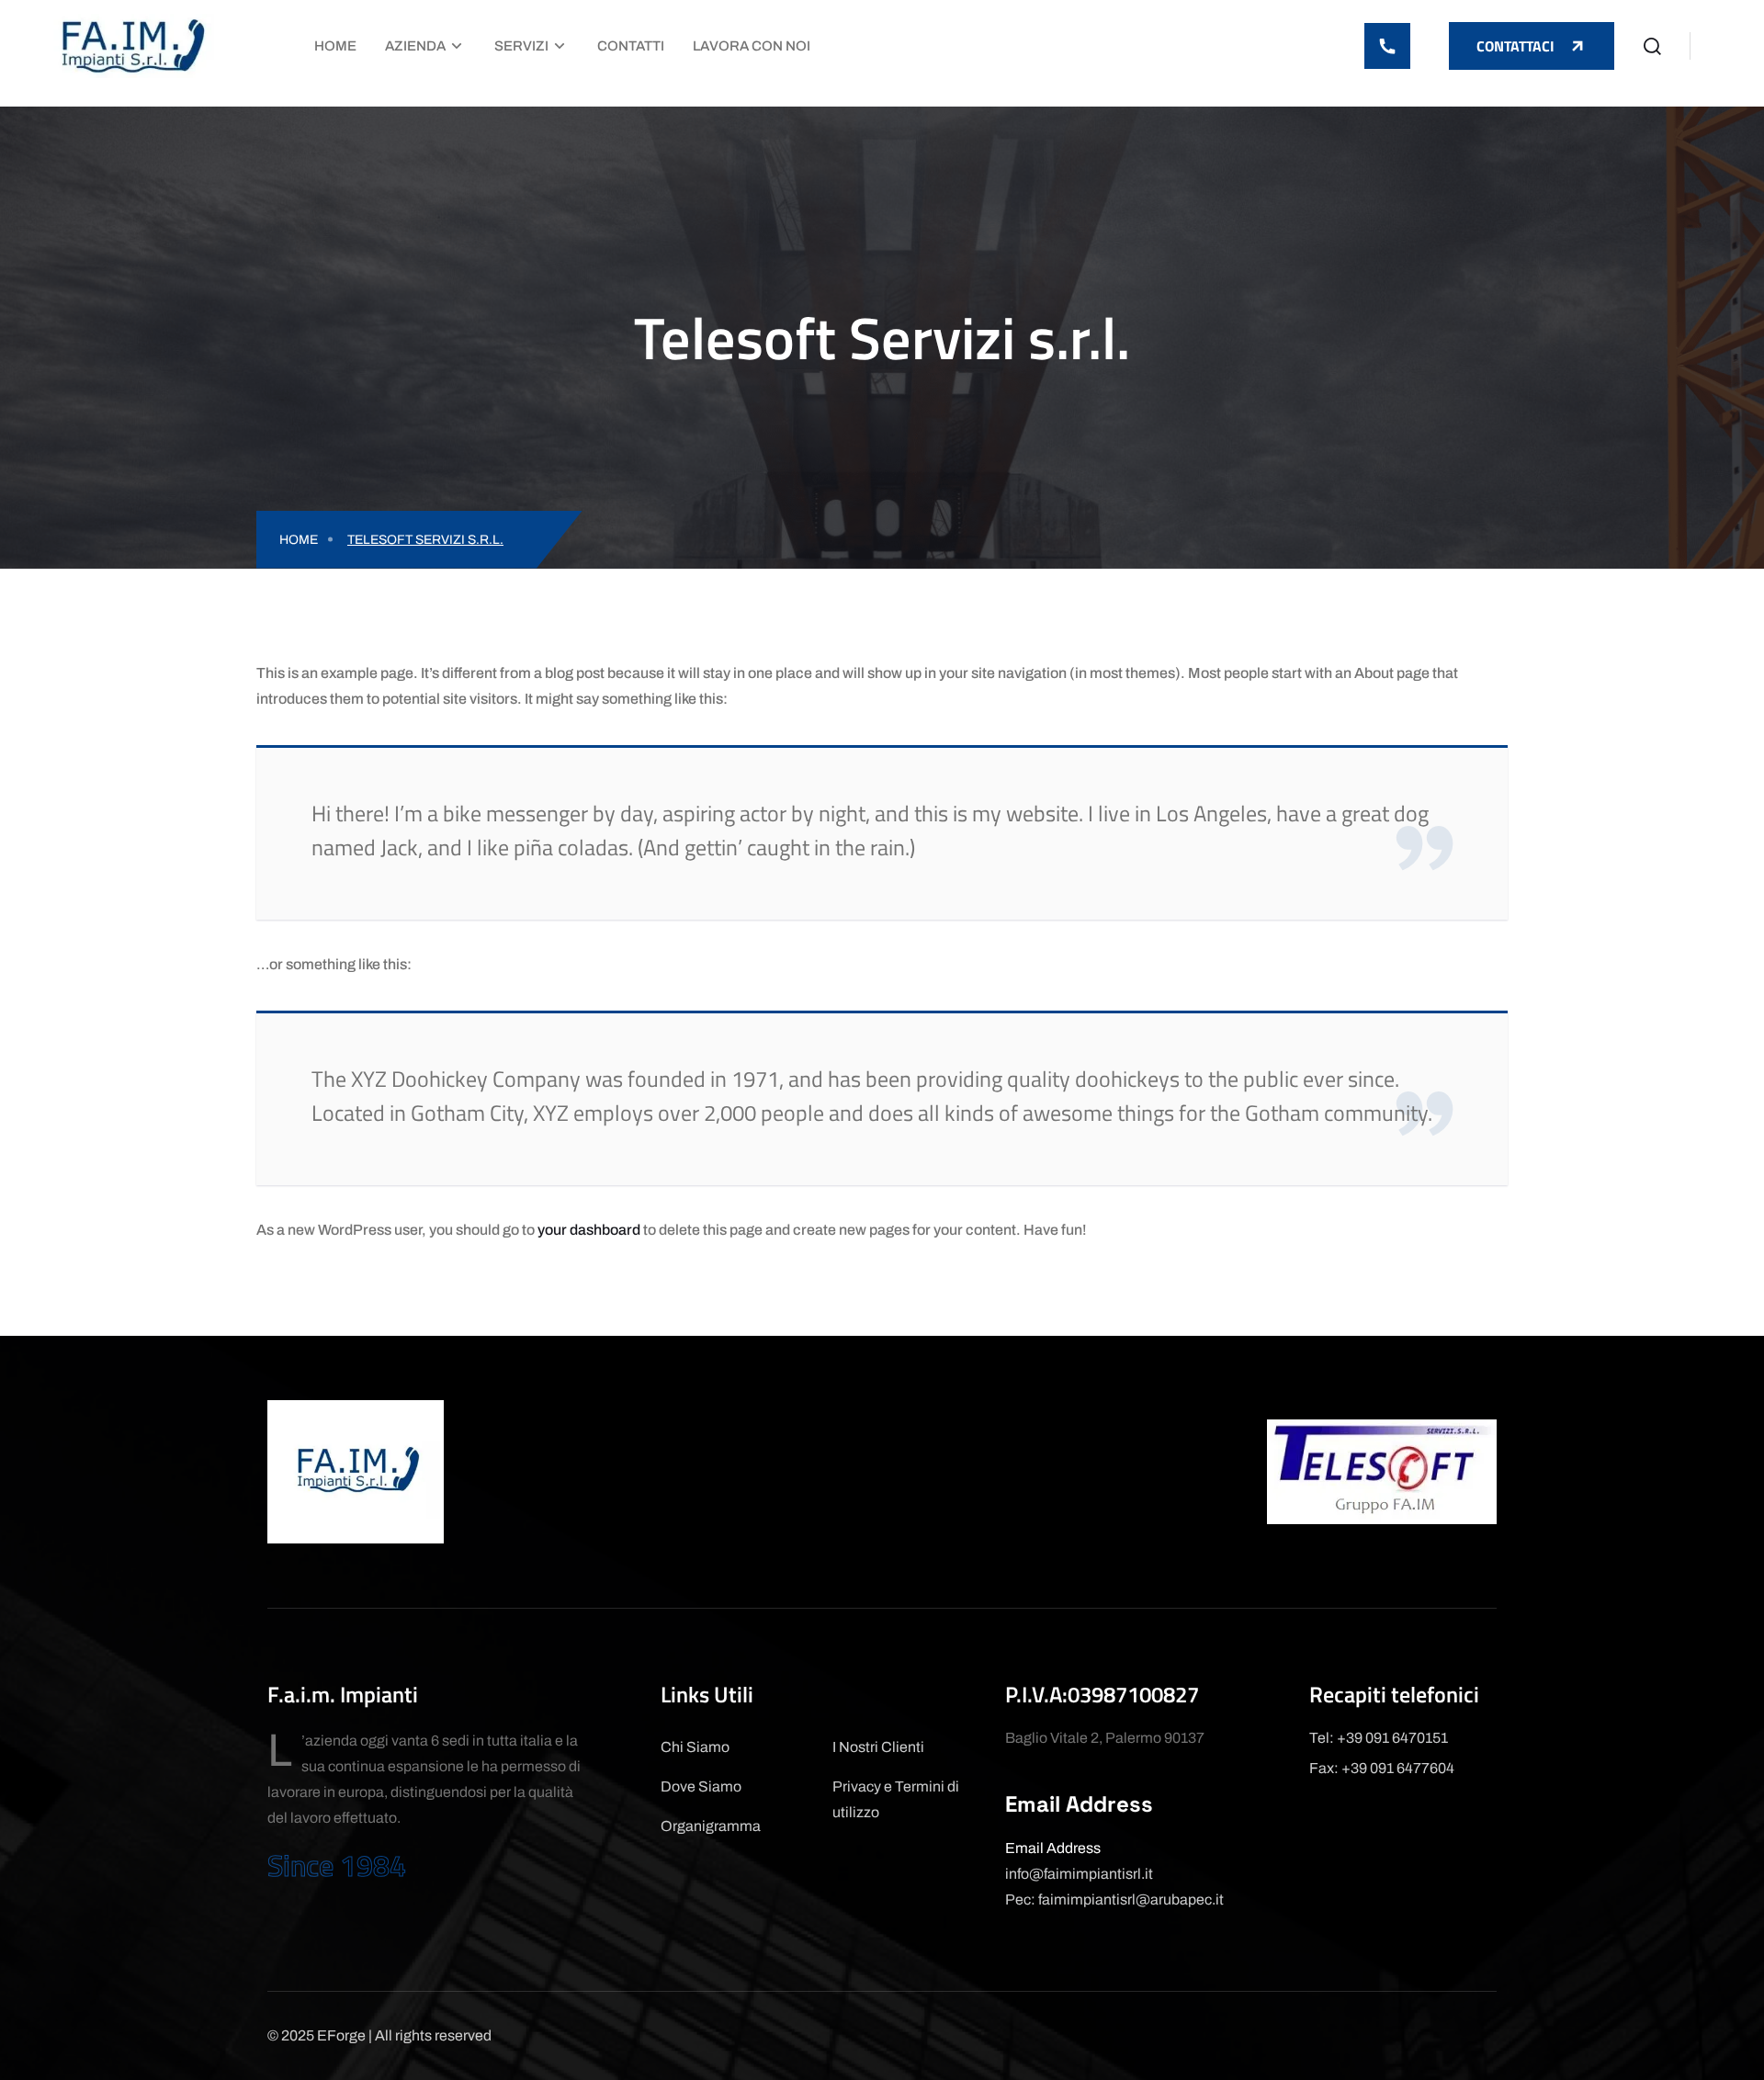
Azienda (415, 46)
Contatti (631, 46)
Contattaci (1515, 46)
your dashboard (589, 1230)
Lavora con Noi (752, 46)
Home (335, 46)
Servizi (521, 46)
